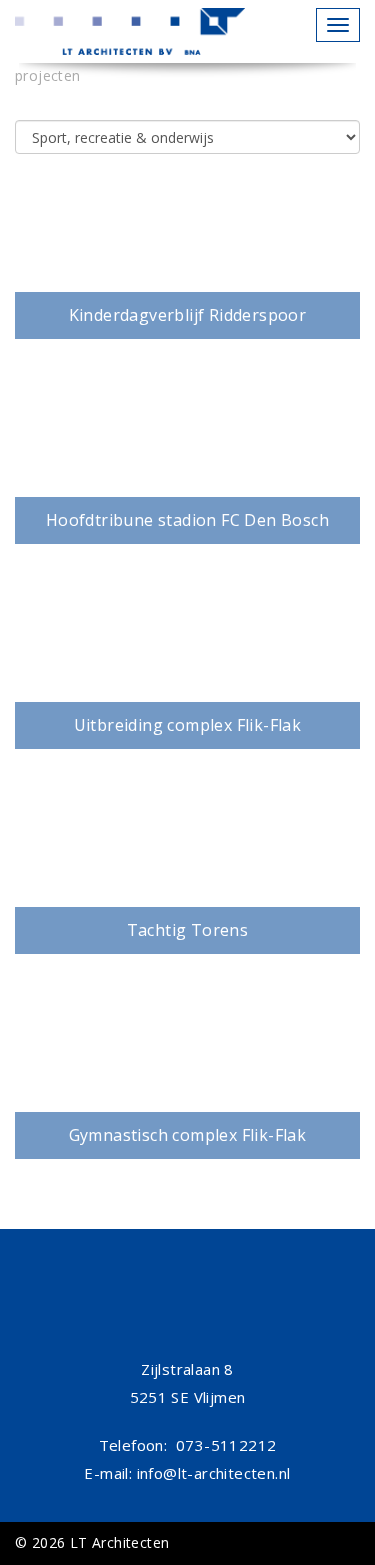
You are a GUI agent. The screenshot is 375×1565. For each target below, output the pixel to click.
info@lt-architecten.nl (214, 1473)
